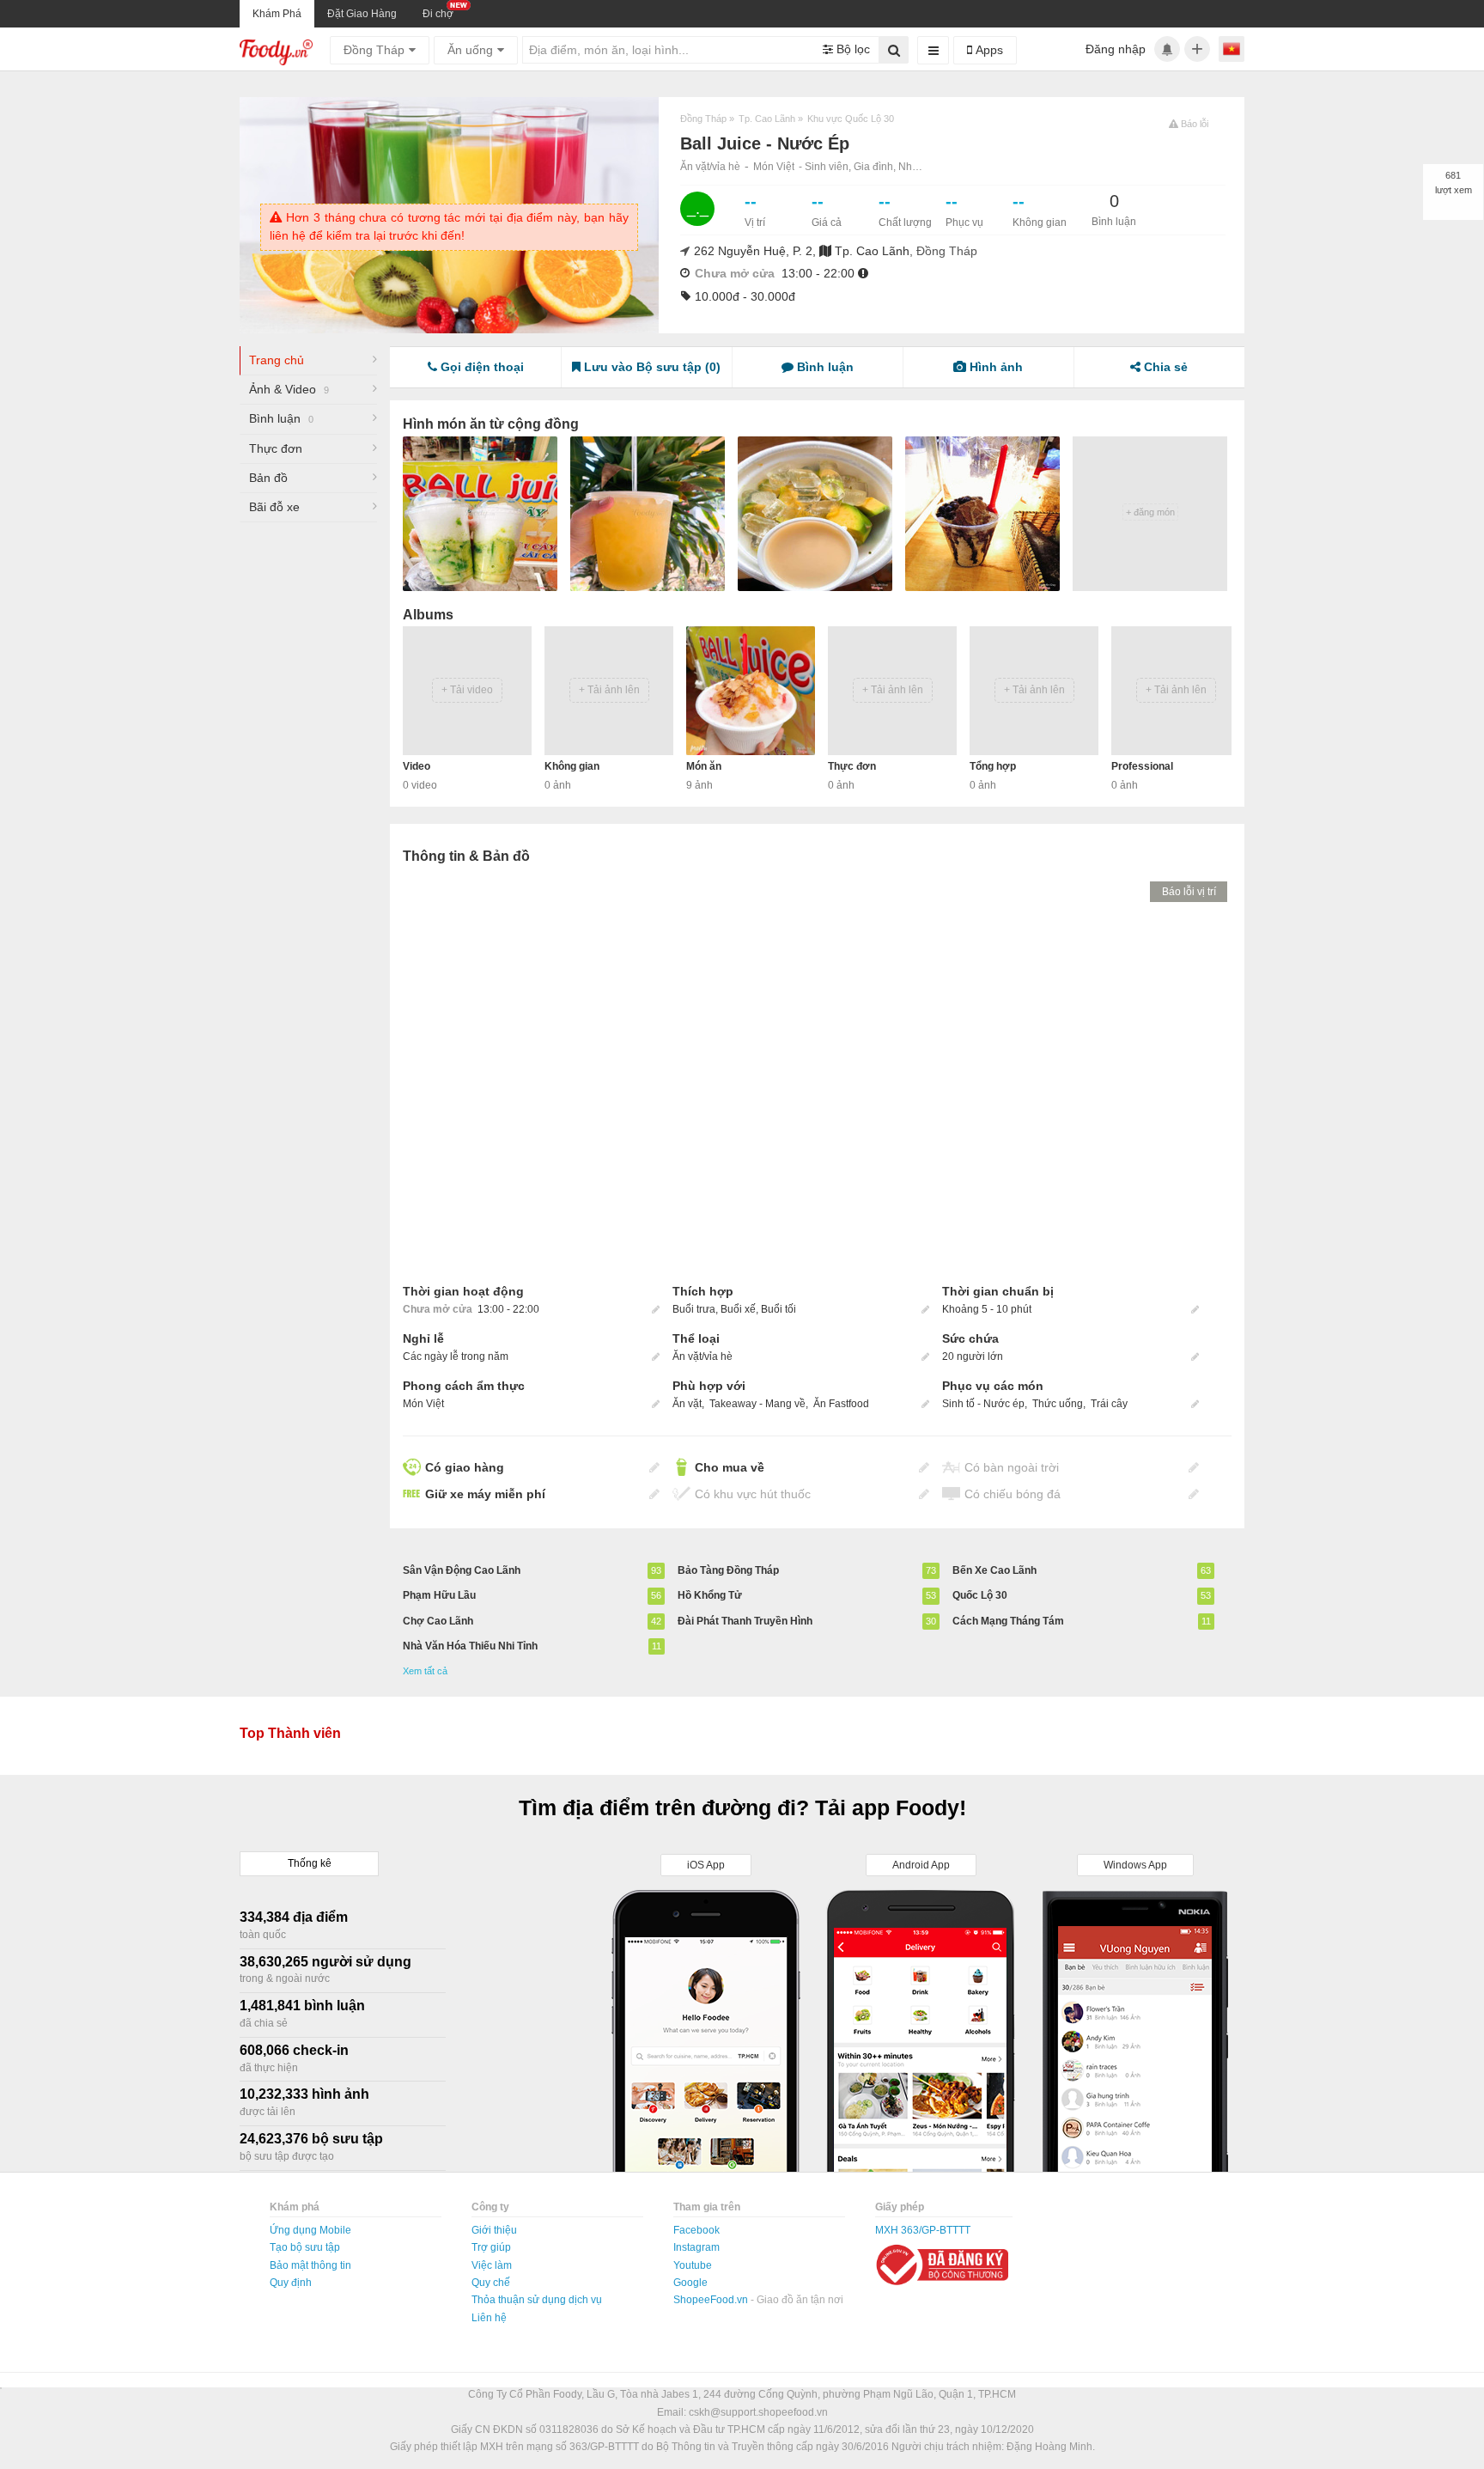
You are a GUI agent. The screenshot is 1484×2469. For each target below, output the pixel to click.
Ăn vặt (687, 1404)
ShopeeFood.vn (712, 2300)
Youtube (693, 2265)
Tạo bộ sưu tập (305, 2247)
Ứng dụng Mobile (310, 2230)
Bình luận (281, 418)
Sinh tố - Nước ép (983, 1404)
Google (690, 2283)
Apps (988, 50)
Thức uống (1058, 1404)
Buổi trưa (694, 1309)
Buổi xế (738, 1309)
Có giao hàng (465, 1467)
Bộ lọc (851, 49)
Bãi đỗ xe (274, 507)
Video (417, 766)
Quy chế (491, 2283)
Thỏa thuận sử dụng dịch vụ (537, 2300)
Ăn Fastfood (841, 1404)
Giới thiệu (494, 2230)
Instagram (696, 2247)
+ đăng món (1150, 512)
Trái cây (1109, 1404)
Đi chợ (438, 14)
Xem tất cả (425, 1671)
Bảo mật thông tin (310, 2265)
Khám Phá (277, 14)
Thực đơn (276, 448)
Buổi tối (778, 1309)
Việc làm (492, 2265)
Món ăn (704, 766)
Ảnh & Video (289, 389)
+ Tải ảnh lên (609, 690)
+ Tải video (467, 690)
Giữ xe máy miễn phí (485, 1494)
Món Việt (774, 167)
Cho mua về (730, 1467)
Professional (1142, 766)
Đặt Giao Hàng (362, 14)
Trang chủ (277, 360)
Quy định (291, 2283)
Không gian (572, 766)
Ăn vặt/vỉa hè (710, 167)
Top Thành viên (290, 1733)
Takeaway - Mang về (757, 1404)
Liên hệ (489, 2318)
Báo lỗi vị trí (1189, 892)
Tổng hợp (993, 766)
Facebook (696, 2230)
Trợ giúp (491, 2247)
